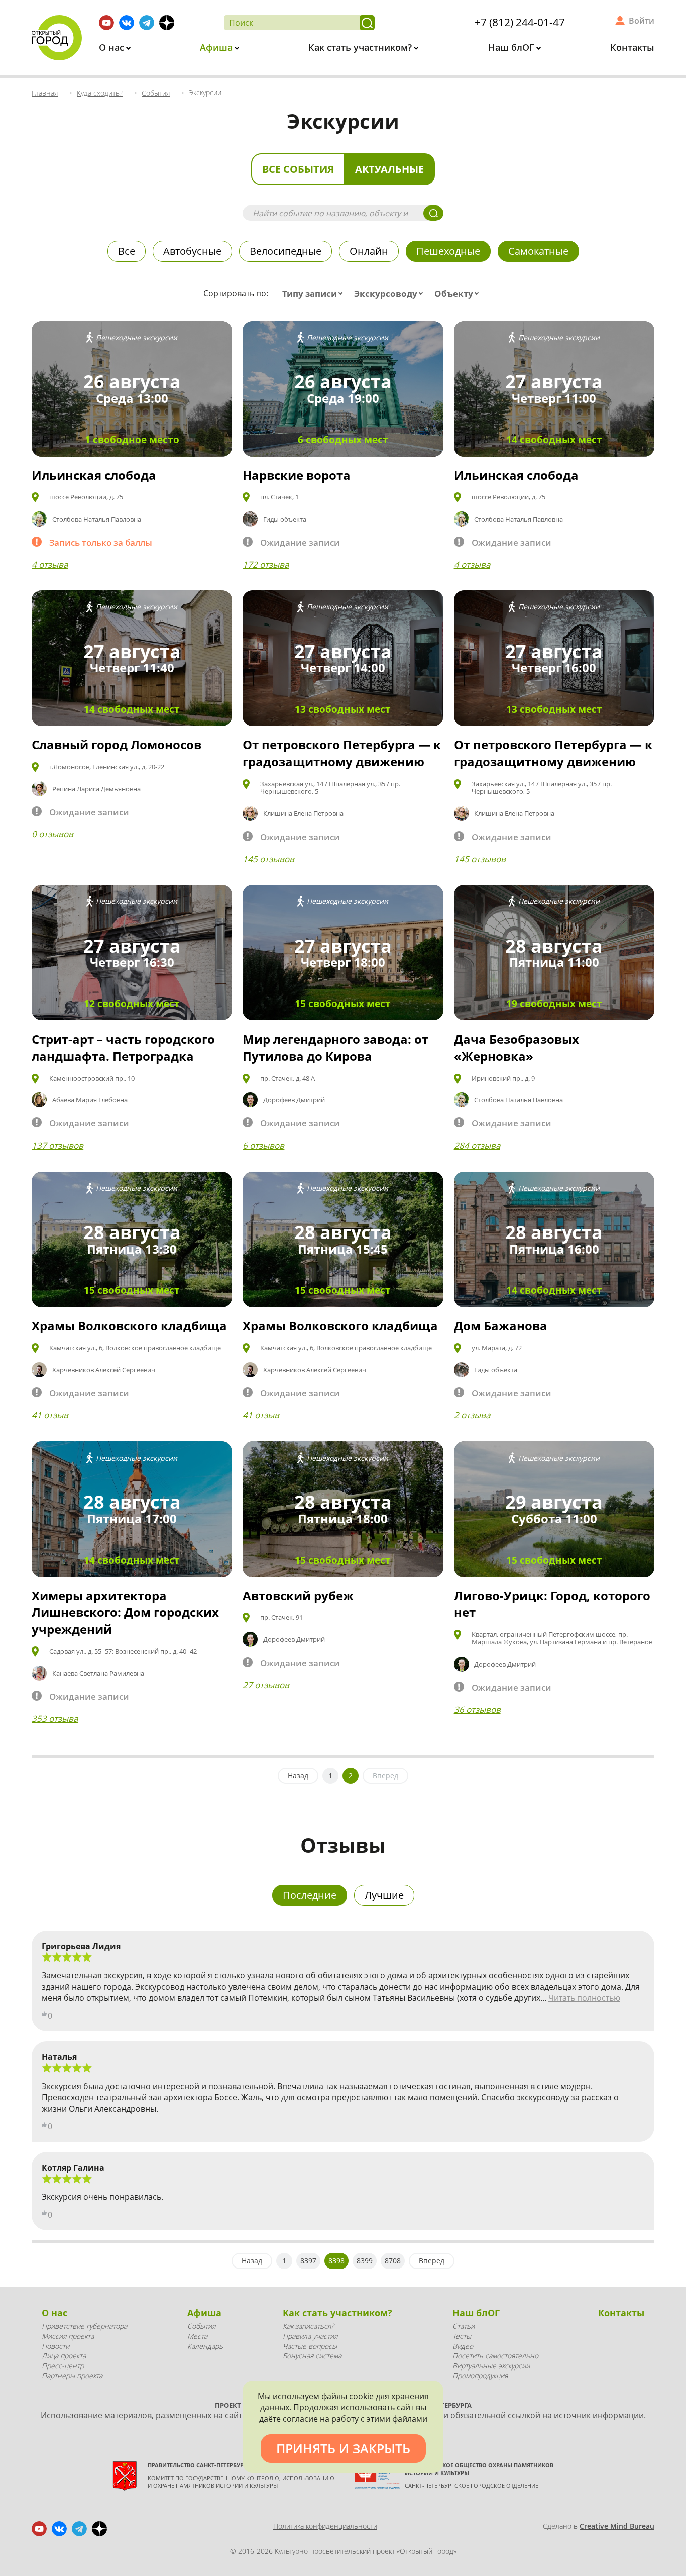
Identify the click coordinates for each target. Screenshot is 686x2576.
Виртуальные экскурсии (491, 2366)
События (201, 2326)
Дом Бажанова (501, 1326)
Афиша (217, 47)
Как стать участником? (361, 47)
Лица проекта (64, 2356)
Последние (310, 1895)
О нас (113, 47)
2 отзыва (472, 1415)
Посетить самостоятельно (495, 2356)
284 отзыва (477, 1145)
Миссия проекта (68, 2336)
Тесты (462, 2336)
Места (197, 2336)
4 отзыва (50, 564)
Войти (642, 21)
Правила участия (310, 2336)
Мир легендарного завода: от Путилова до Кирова (335, 1047)
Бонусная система (312, 2356)
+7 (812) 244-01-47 (520, 22)
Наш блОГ (512, 47)
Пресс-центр (63, 2366)
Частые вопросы (310, 2346)
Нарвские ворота (297, 475)
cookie (361, 2396)
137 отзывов (58, 1145)
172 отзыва (266, 564)
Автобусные (192, 251)
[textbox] (315, 294)
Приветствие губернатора (84, 2326)
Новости (55, 2346)
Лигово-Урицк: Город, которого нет (552, 1604)
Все (127, 251)
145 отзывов (268, 859)
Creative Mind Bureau (617, 2526)
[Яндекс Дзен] (167, 23)
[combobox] (315, 294)
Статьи (464, 2326)
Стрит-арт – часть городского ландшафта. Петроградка (123, 1047)
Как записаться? (308, 2326)
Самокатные (538, 251)
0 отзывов (52, 834)
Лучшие (384, 1895)
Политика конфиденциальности (325, 2526)
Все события (298, 169)
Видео (463, 2346)
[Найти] (367, 23)
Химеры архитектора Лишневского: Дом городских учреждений (125, 1612)
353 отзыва (55, 1719)
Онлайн (369, 251)
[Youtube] (106, 23)
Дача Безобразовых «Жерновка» (517, 1047)
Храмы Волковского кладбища (129, 1326)
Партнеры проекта (72, 2375)
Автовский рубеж (298, 1595)
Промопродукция (480, 2375)
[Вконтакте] (127, 23)
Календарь (205, 2346)
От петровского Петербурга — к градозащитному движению (342, 753)
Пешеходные (448, 251)
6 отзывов (263, 1145)
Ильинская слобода (94, 475)
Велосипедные (285, 251)
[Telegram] (147, 23)
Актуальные (389, 169)
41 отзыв (50, 1415)
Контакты (632, 47)
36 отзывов (477, 1710)
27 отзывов (266, 1685)
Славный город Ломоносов (117, 744)
